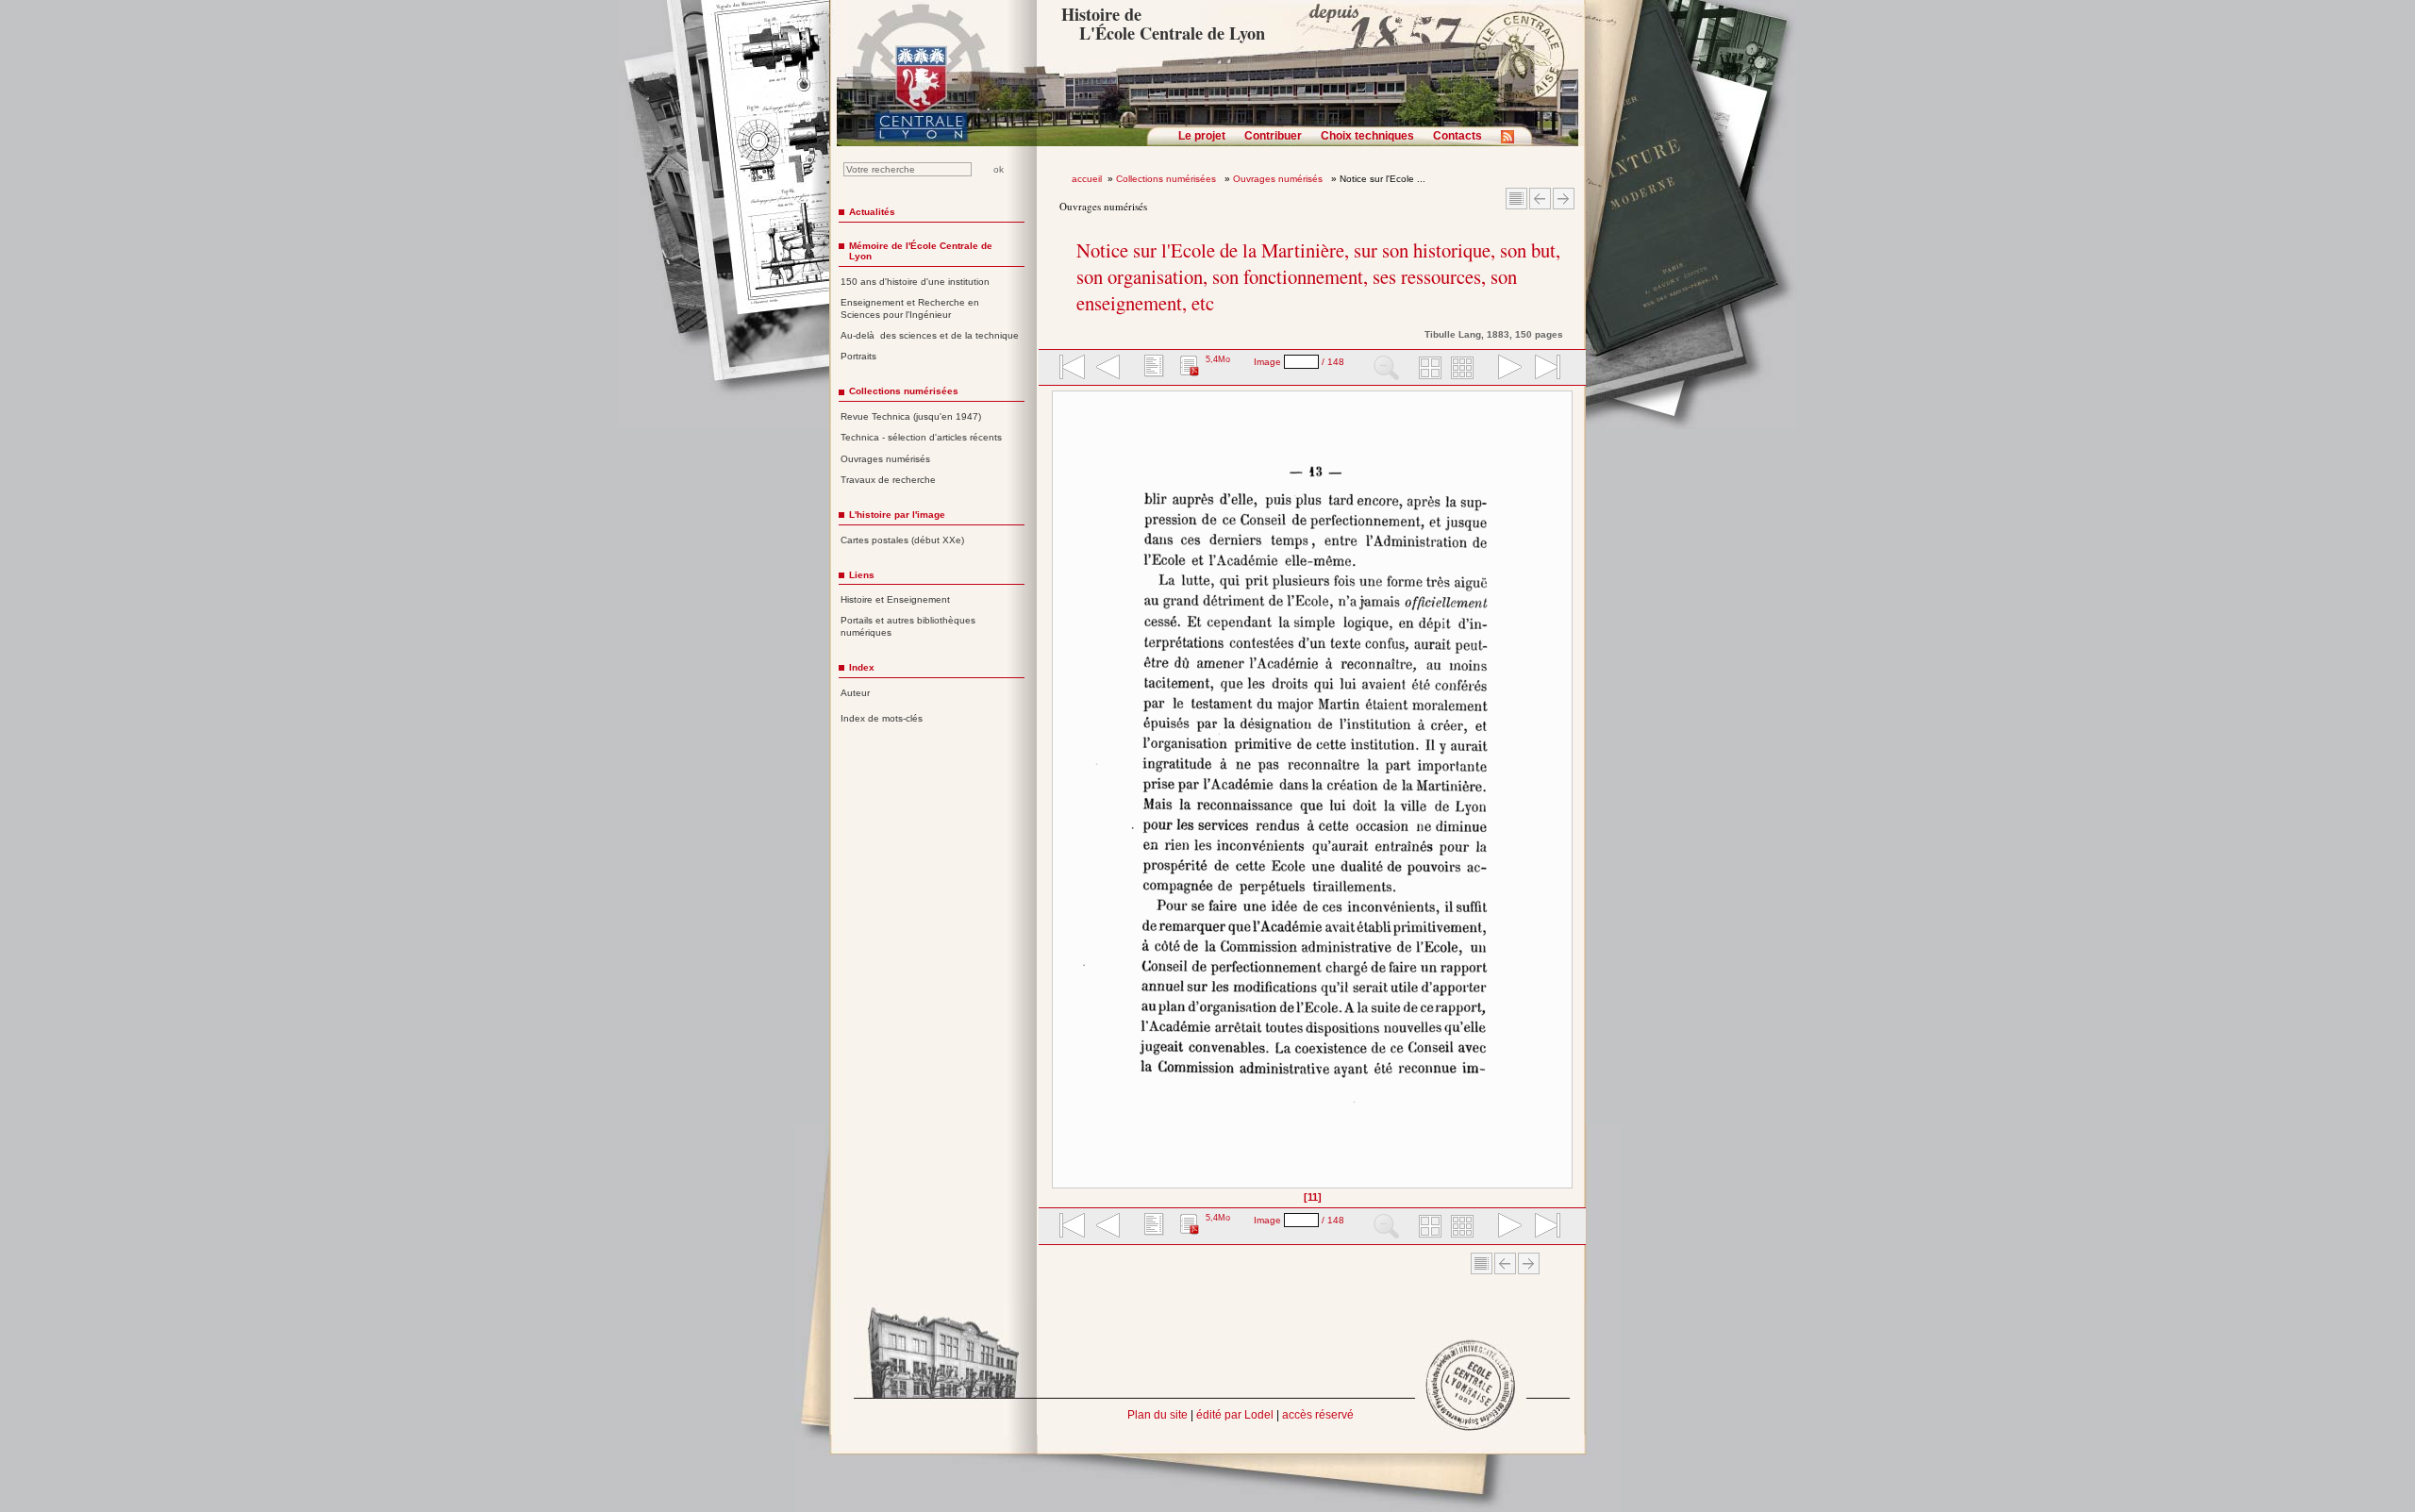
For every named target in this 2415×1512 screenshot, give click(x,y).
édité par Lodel (1235, 1415)
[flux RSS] (1512, 142)
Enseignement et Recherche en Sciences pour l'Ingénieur (910, 308)
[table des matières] (1152, 369)
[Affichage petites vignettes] (1465, 369)
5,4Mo (1218, 359)
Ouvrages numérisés (1279, 179)
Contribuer (1273, 136)
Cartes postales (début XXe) (902, 540)
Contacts (1457, 136)
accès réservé (1318, 1415)
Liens (862, 575)
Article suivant (1564, 199)
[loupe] (1386, 369)
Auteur (855, 693)
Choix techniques (1367, 136)
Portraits (858, 356)
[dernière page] (1541, 369)
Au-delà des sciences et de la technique (930, 335)
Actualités (872, 212)
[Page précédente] (1058, 796)
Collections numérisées (1167, 179)
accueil (1087, 179)
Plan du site (1158, 1415)
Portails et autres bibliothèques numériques (908, 626)
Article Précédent (1540, 199)
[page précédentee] (1108, 369)
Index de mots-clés (882, 718)
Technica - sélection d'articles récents (921, 437)
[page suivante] (1506, 369)
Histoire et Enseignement (895, 599)
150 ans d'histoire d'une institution (915, 282)
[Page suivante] (1567, 796)
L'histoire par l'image (897, 515)
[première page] (1071, 369)
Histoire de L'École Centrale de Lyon (1163, 24)
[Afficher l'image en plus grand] (1312, 789)
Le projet (1202, 136)
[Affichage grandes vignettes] (1427, 369)
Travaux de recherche (888, 480)
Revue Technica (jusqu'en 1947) (911, 416)
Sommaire (1516, 199)
